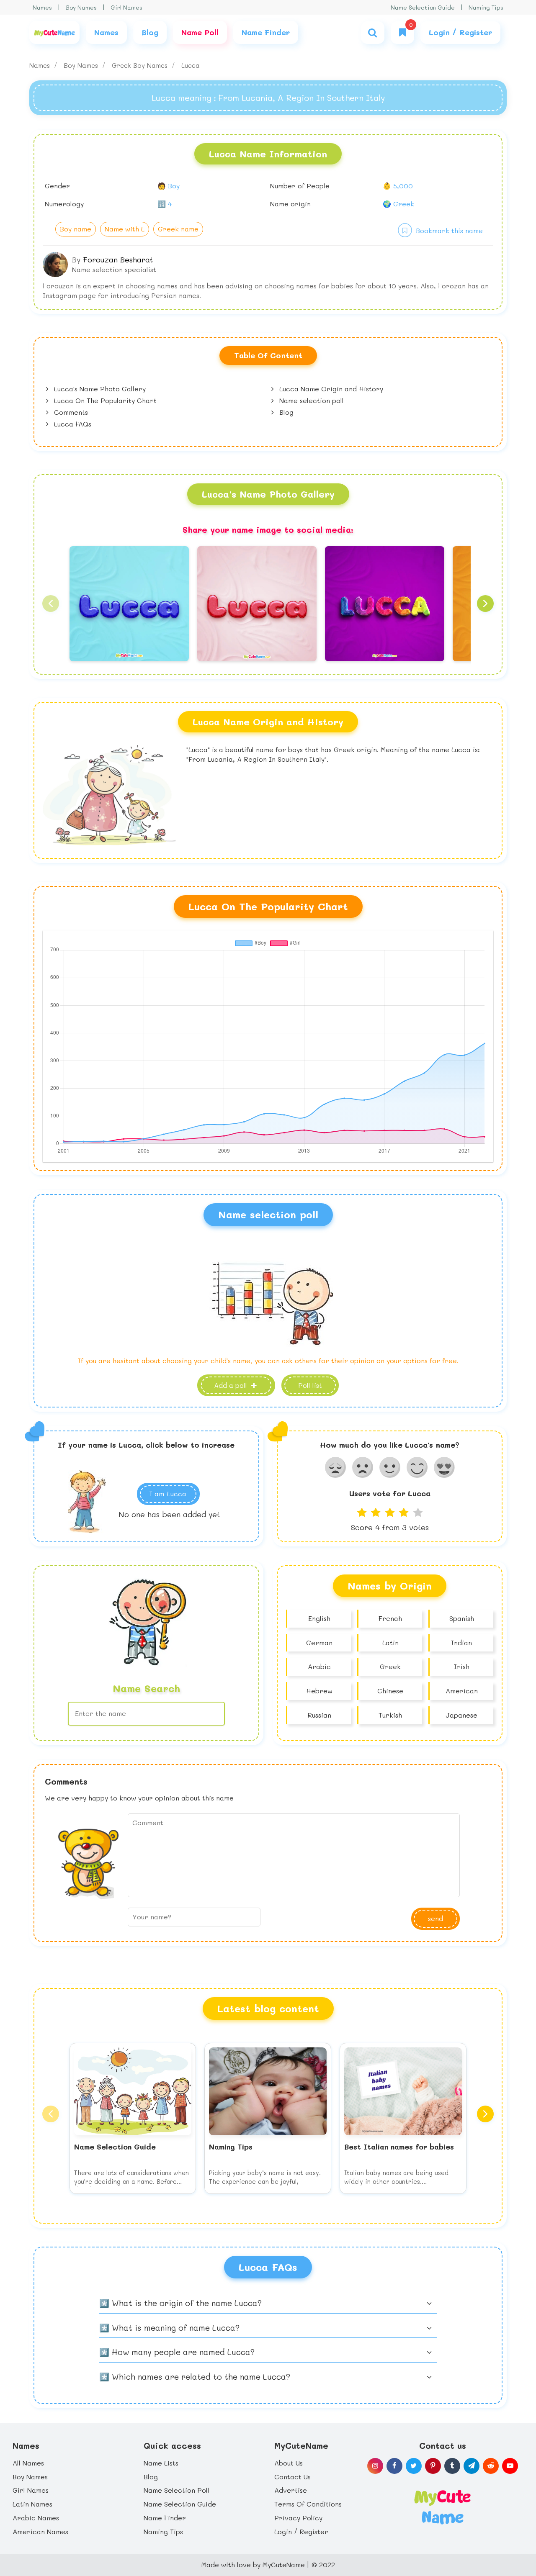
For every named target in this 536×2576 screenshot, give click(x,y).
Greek (390, 1666)
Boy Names (81, 7)
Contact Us (292, 2477)
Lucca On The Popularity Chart (104, 400)
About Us (289, 2463)
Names (42, 7)
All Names (28, 2463)
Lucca (191, 65)
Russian (319, 1715)
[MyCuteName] (54, 32)
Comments (70, 412)
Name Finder (165, 2518)
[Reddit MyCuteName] (491, 2466)
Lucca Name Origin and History (330, 389)
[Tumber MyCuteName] (452, 2466)
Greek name (178, 229)
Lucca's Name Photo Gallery (99, 389)
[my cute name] (442, 2506)
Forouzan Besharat (118, 259)
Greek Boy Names (141, 65)
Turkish (390, 1715)
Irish (462, 1666)
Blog (285, 412)
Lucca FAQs (72, 424)
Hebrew (319, 1691)
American (462, 1691)
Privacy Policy (298, 2518)
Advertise (291, 2490)
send (435, 1918)
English (319, 1618)
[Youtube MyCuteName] (510, 2466)
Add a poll (232, 1385)
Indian (461, 1642)
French (390, 1618)
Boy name (76, 229)
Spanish (462, 1618)
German (319, 1642)
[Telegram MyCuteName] (472, 2466)
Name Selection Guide (423, 7)
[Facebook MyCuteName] (394, 2466)
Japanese (461, 1715)
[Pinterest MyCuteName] (433, 2466)
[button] (51, 604)
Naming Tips (486, 7)
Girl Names (126, 7)
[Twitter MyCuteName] (414, 2466)
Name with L (125, 229)
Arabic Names (36, 2518)
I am (168, 1493)
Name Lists (161, 2463)
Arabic (319, 1666)
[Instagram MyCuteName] (375, 2466)
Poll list (310, 1385)
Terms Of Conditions (308, 2504)
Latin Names (32, 2504)
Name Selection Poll (177, 2490)
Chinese (390, 1691)
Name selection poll (311, 400)
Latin (390, 1642)
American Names (40, 2531)
